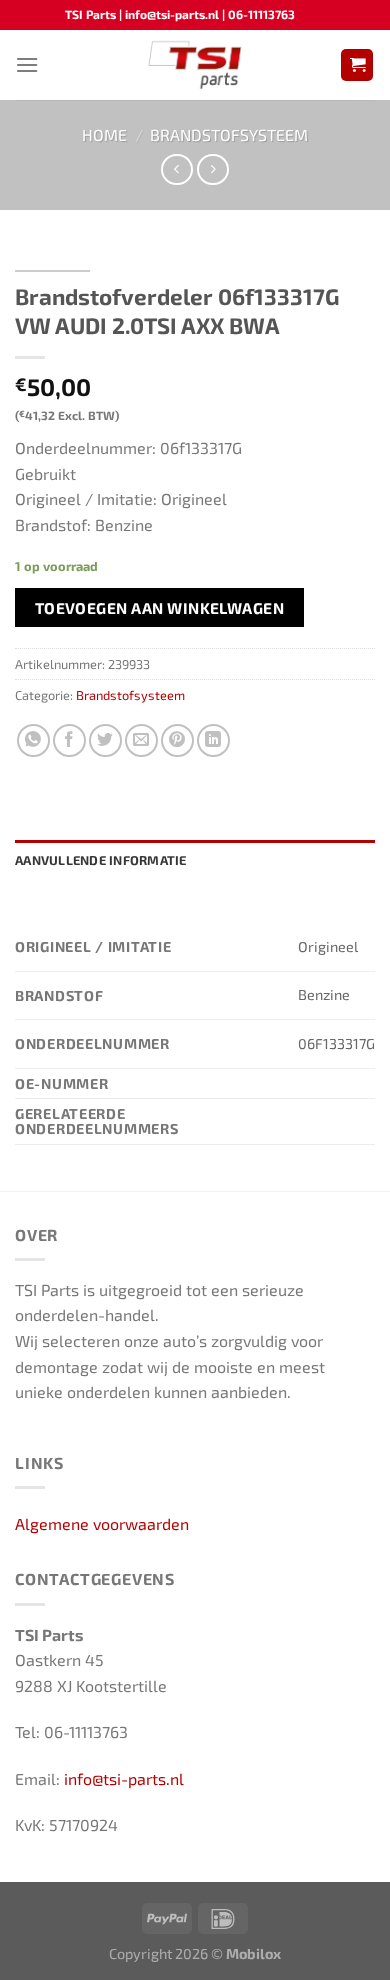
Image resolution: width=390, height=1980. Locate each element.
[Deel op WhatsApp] (33, 740)
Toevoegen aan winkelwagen (160, 607)
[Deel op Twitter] (105, 740)
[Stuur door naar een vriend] (141, 740)
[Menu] (27, 64)
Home (104, 134)
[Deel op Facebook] (69, 740)
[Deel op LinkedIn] (213, 740)
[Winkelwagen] (357, 65)
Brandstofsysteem (229, 134)
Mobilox (253, 1953)
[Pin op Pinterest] (177, 740)
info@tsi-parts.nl (124, 1778)
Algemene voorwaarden (102, 1523)
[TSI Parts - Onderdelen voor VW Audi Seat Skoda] (195, 65)
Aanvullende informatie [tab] (101, 860)
